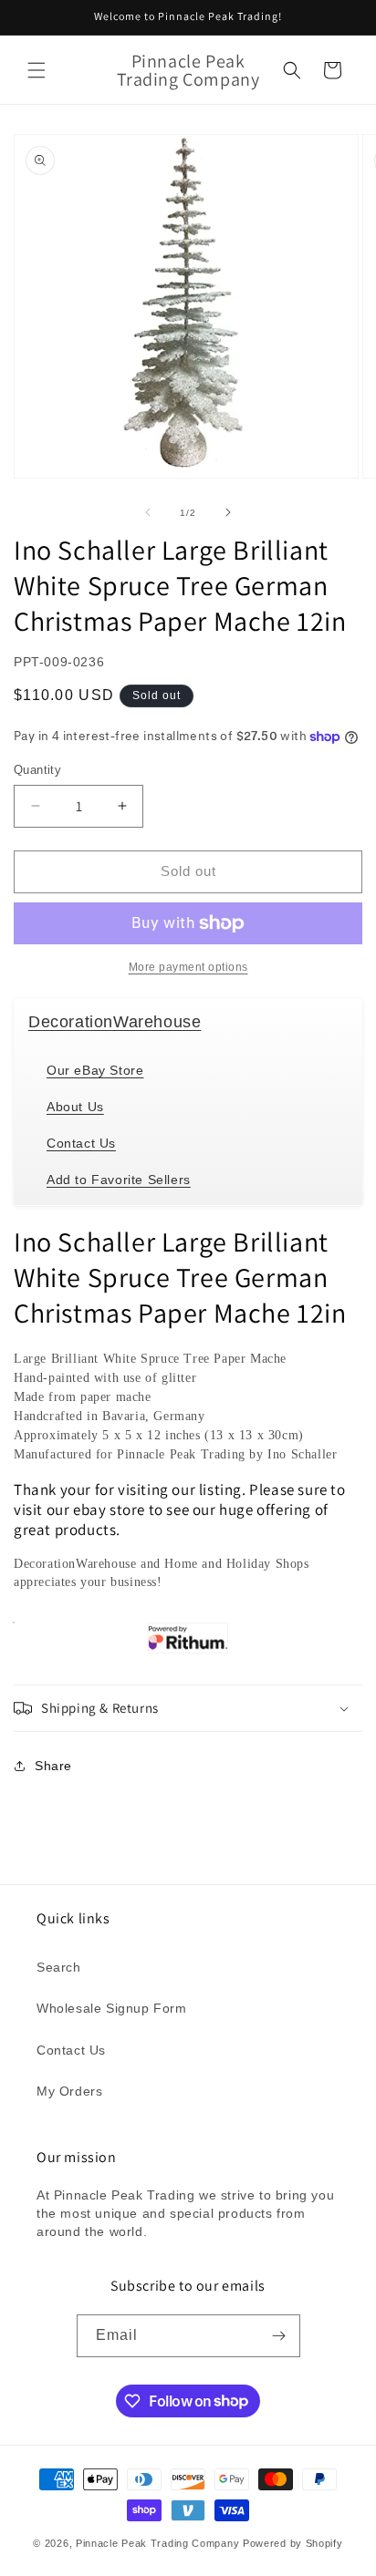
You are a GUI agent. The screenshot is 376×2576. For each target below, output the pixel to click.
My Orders (69, 2091)
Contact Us (81, 1143)
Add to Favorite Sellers (119, 1180)
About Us (75, 1107)
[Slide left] (148, 512)
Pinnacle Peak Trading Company (157, 2543)
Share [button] (53, 1766)
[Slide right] (228, 512)
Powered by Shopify (293, 2543)
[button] (37, 70)
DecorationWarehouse (115, 1022)
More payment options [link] (188, 967)
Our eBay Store (95, 1070)
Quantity (37, 770)
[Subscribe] (279, 2336)
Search (59, 1967)
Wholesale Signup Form (112, 2008)
